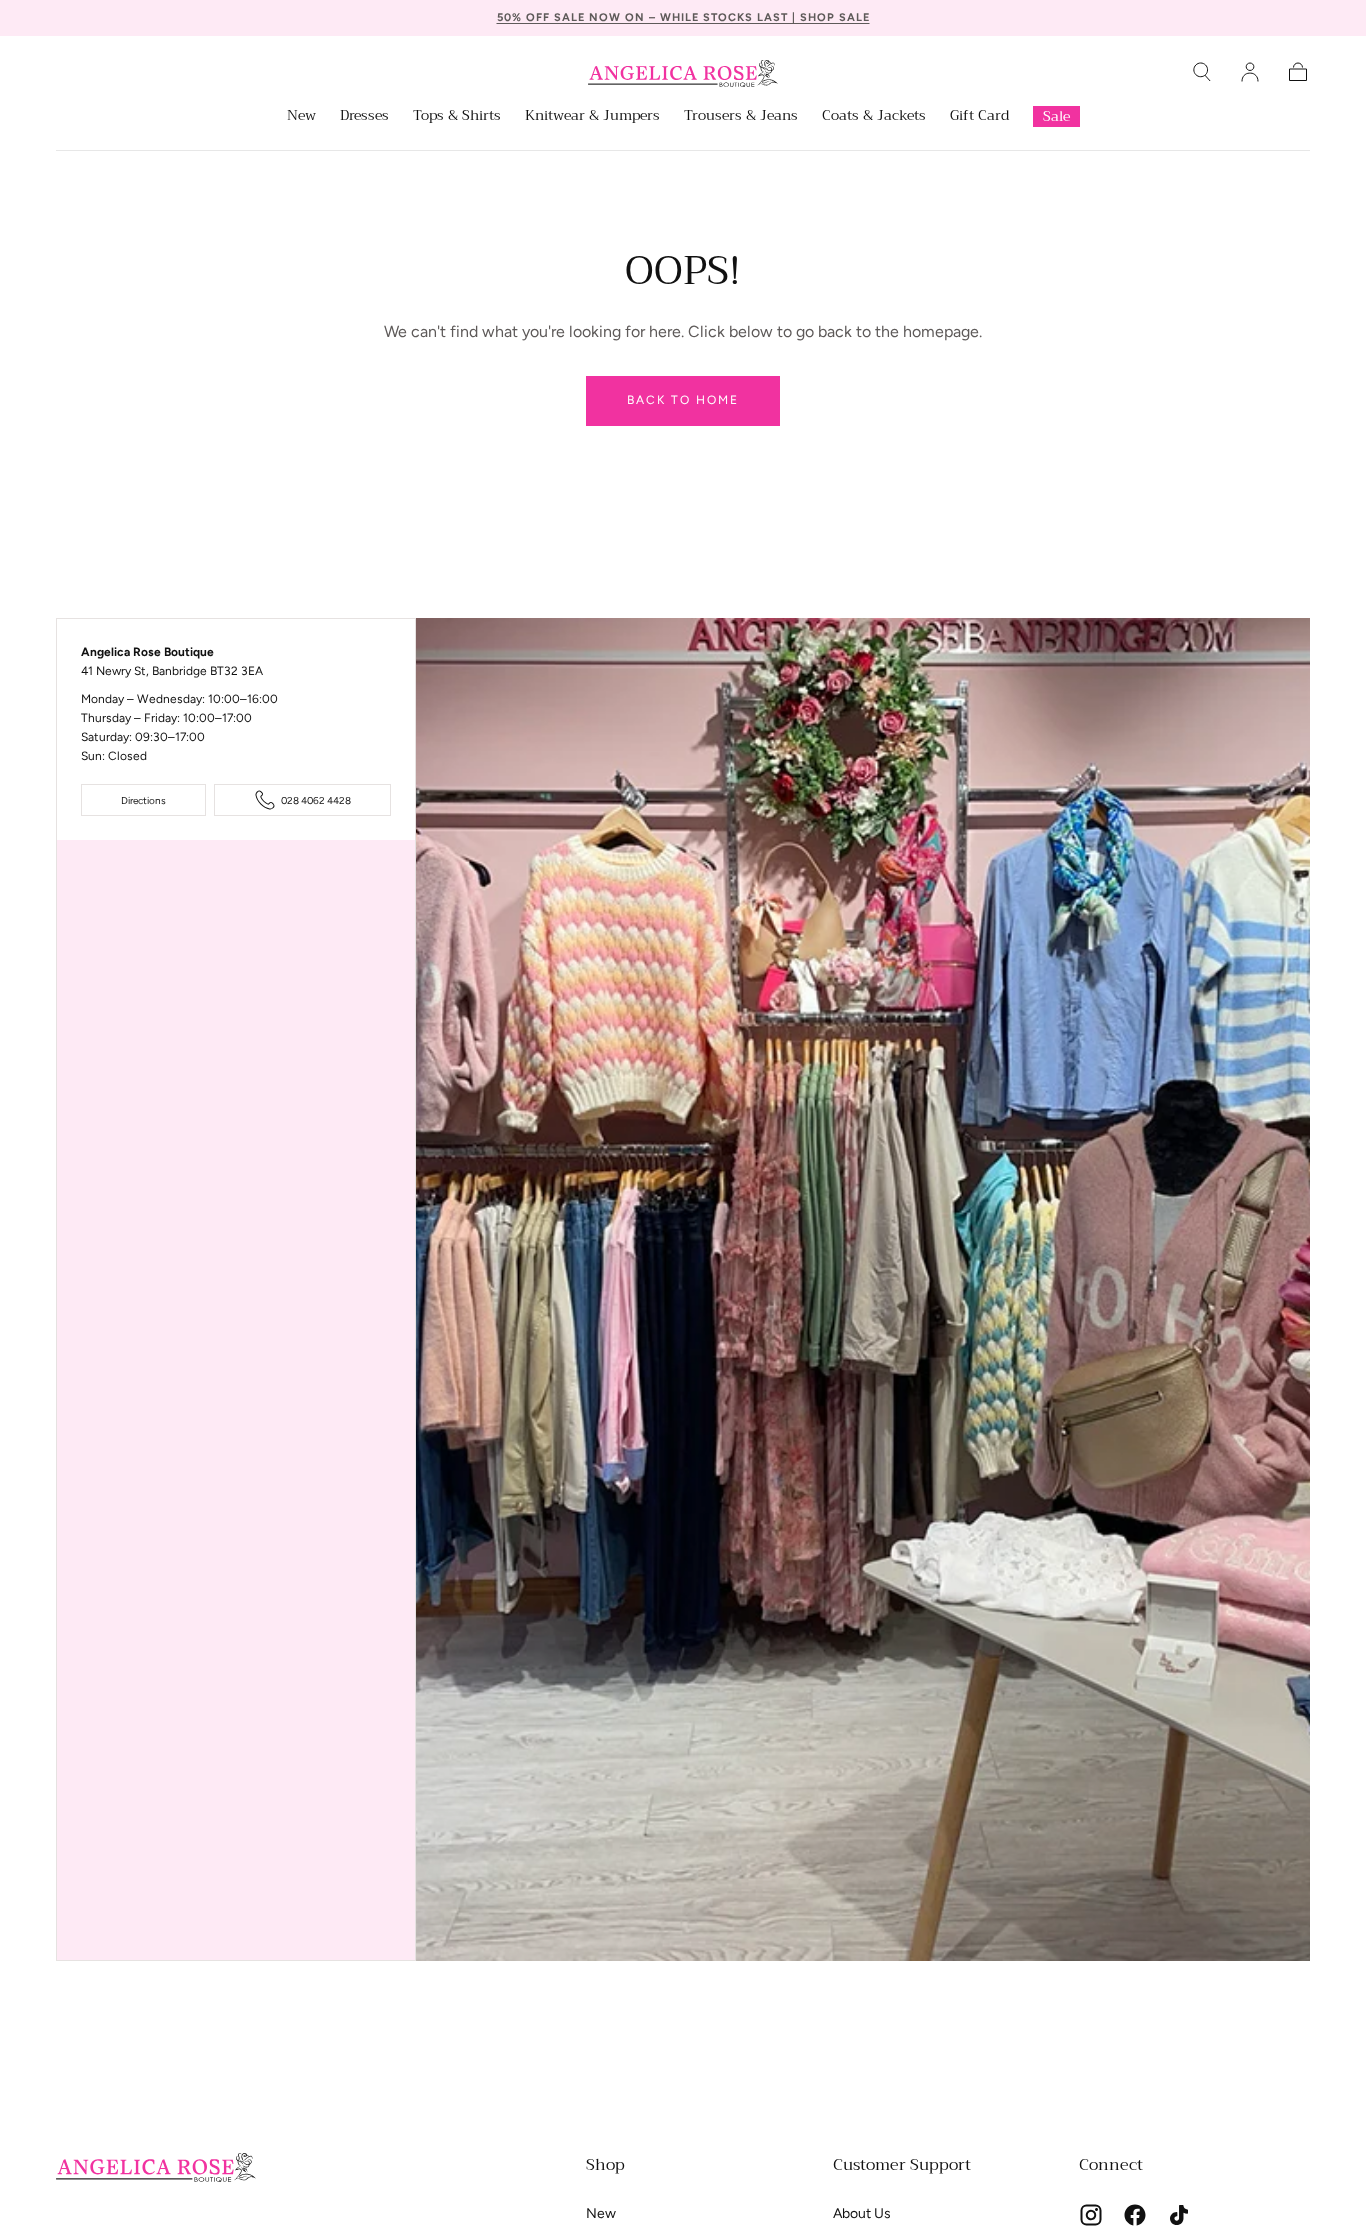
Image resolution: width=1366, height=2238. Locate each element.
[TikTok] (1179, 2215)
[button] (1202, 72)
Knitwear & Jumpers (592, 117)
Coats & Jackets (874, 117)
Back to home (683, 400)
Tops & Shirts (457, 117)
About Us (862, 2213)
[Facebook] (1135, 2215)
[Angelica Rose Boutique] (156, 2167)
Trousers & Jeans (741, 117)
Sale (1056, 116)
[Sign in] (1250, 72)
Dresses (364, 117)
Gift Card (979, 117)
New (301, 117)
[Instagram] (1091, 2215)
